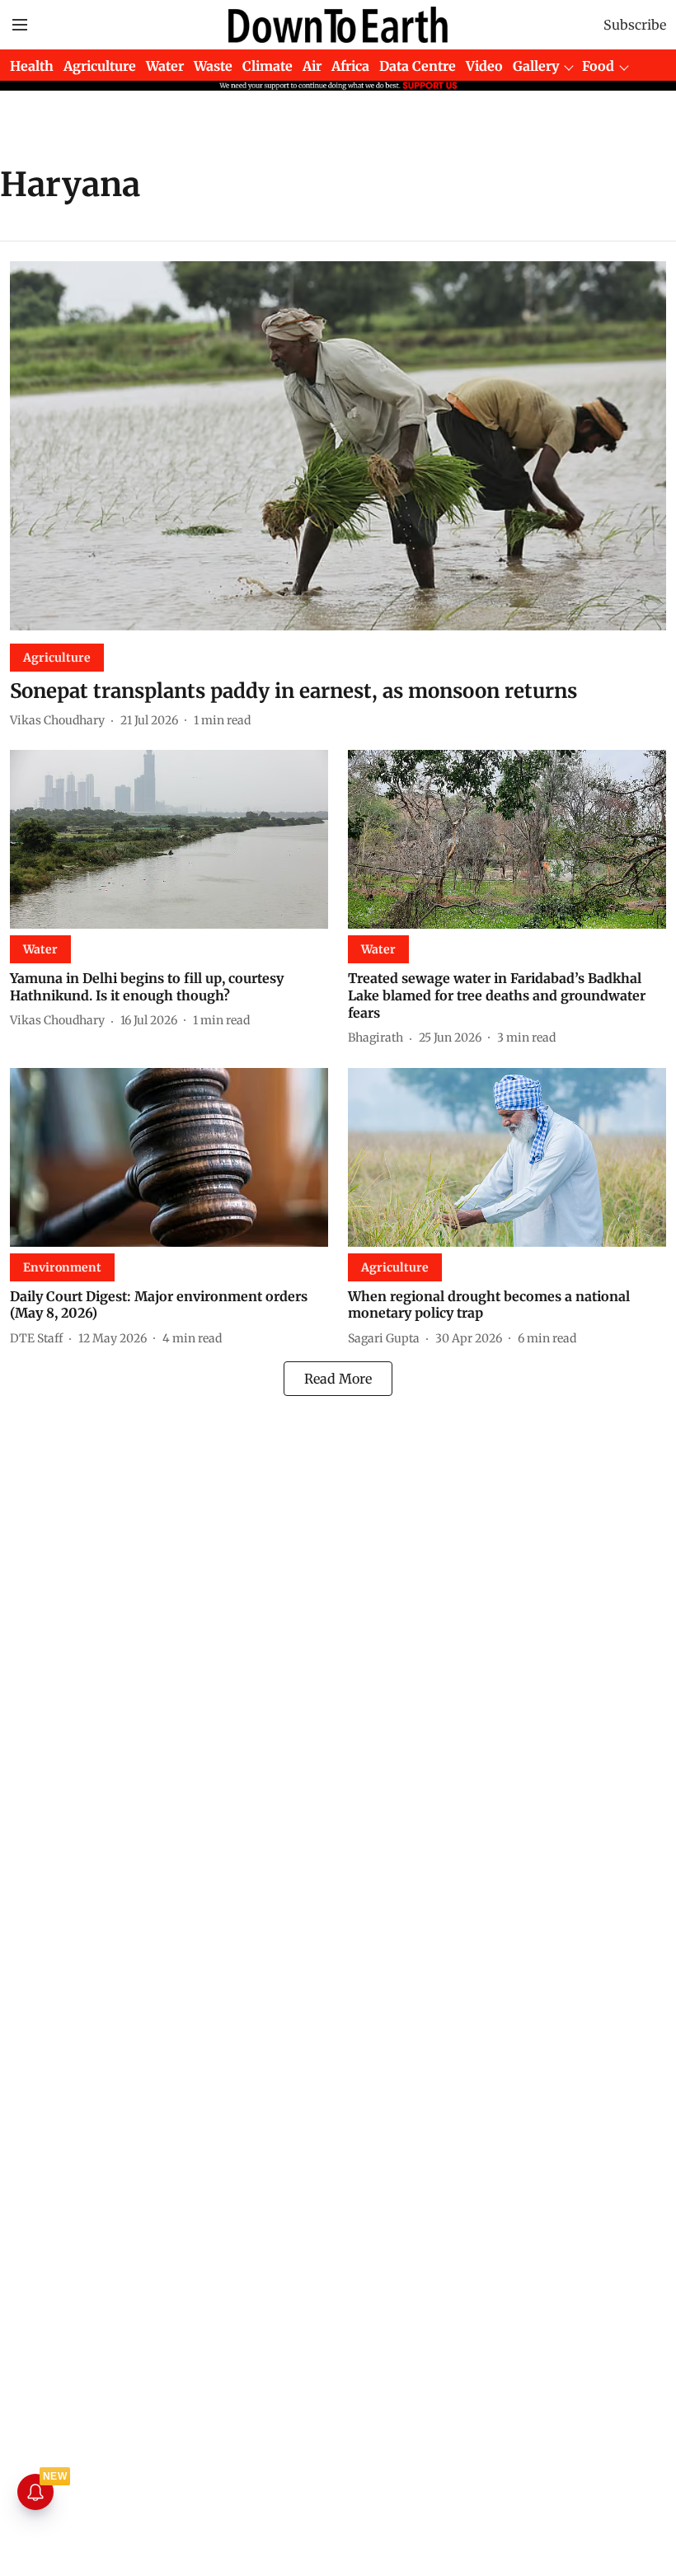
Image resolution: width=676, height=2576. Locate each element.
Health (32, 66)
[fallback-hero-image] (338, 446)
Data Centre (418, 66)
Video (484, 66)
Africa (350, 66)
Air (312, 66)
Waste (213, 66)
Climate (268, 66)
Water (165, 66)
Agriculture (100, 66)
